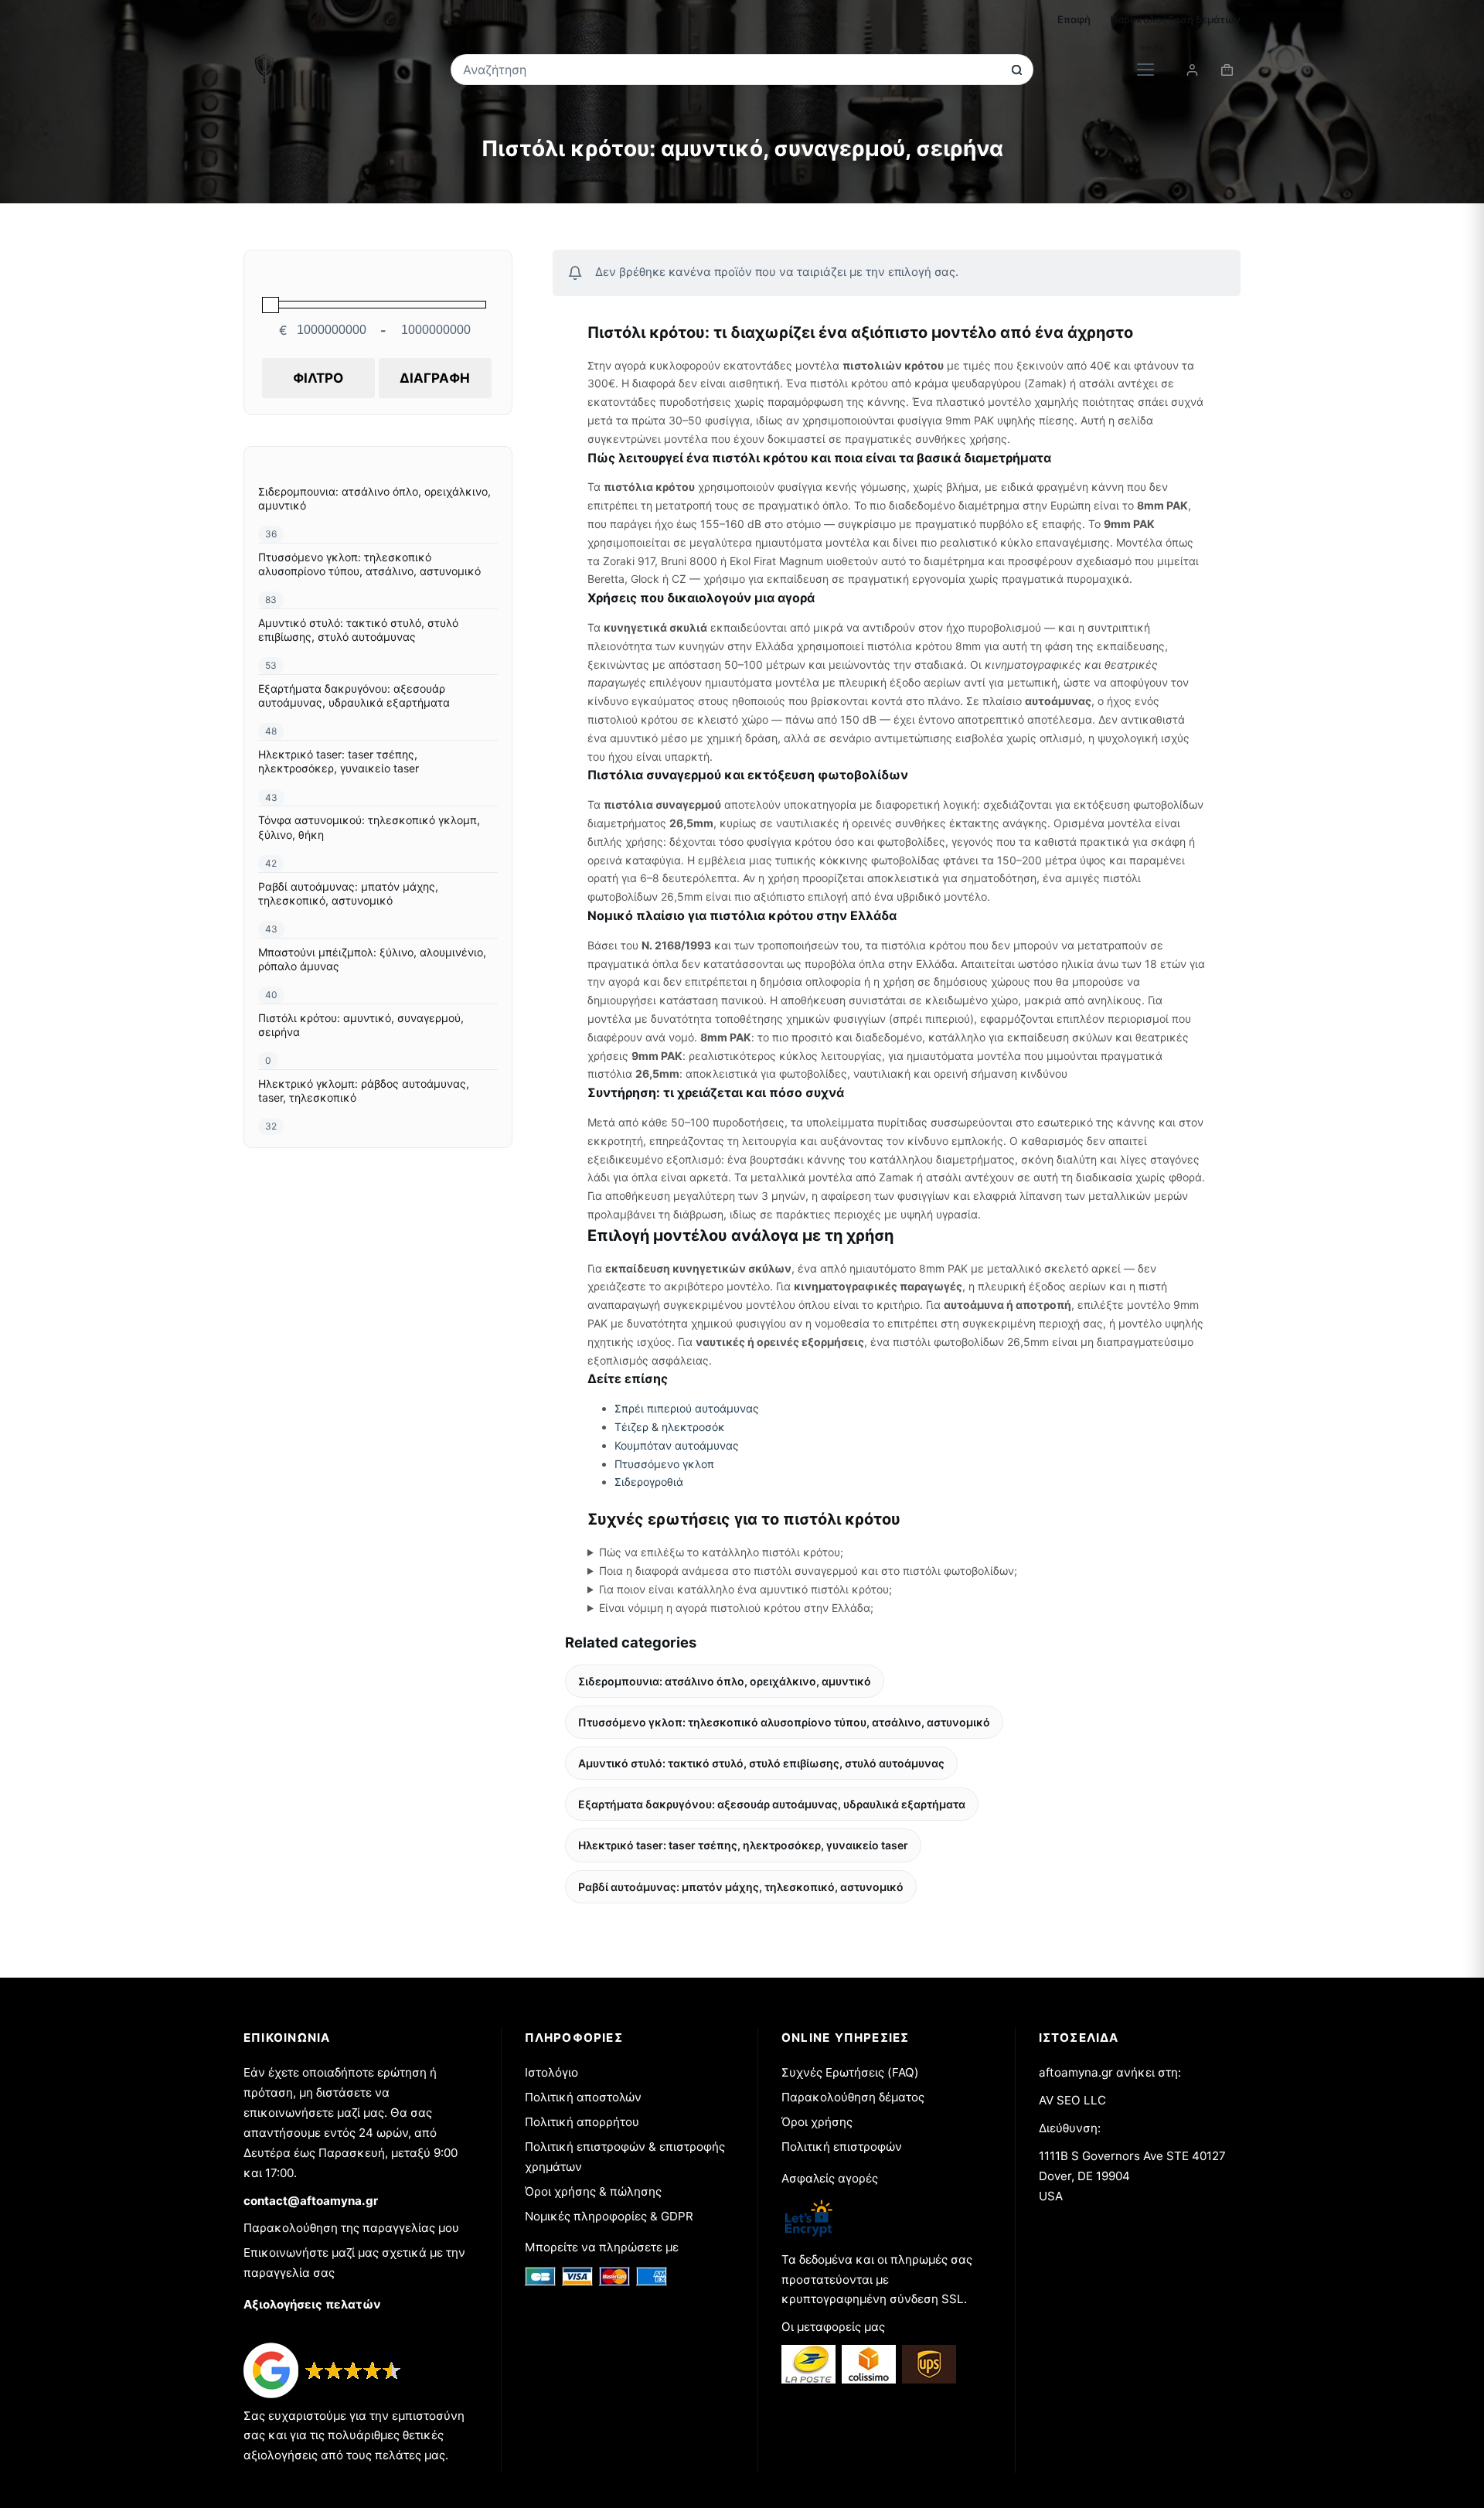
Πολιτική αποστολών (583, 2097)
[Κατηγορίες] (1145, 70)
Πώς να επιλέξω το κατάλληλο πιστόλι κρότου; (721, 1552)
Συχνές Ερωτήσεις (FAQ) (850, 2072)
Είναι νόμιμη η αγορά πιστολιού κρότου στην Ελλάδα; (736, 1608)
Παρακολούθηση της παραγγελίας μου (351, 2228)
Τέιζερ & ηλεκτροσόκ (670, 1427)
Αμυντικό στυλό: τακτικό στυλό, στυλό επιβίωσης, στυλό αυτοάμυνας (761, 1763)
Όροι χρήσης (817, 2122)
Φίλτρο (318, 378)
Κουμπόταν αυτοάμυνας (677, 1445)
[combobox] (732, 70)
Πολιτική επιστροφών (842, 2147)
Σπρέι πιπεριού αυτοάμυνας (687, 1408)
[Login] (1192, 70)
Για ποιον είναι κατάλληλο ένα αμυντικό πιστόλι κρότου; (745, 1589)
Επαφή (1074, 19)
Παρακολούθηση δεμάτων (1175, 19)
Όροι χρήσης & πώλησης (593, 2191)
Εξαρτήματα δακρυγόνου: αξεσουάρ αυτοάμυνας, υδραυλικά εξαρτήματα (772, 1804)
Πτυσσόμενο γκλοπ (664, 1464)
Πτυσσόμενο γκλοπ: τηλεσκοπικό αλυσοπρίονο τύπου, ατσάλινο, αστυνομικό (784, 1722)
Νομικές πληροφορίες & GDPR (609, 2216)
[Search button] (1017, 70)
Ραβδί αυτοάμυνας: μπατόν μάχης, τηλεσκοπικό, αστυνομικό (741, 1887)
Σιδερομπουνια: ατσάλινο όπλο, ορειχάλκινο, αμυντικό (725, 1681)
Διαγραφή (435, 378)
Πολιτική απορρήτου (582, 2122)
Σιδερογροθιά (649, 1482)
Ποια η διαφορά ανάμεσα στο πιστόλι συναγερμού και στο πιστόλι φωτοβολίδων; (808, 1571)
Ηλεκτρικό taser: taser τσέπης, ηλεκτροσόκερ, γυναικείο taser (743, 1845)
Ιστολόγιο (551, 2072)
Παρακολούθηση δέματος (853, 2097)
